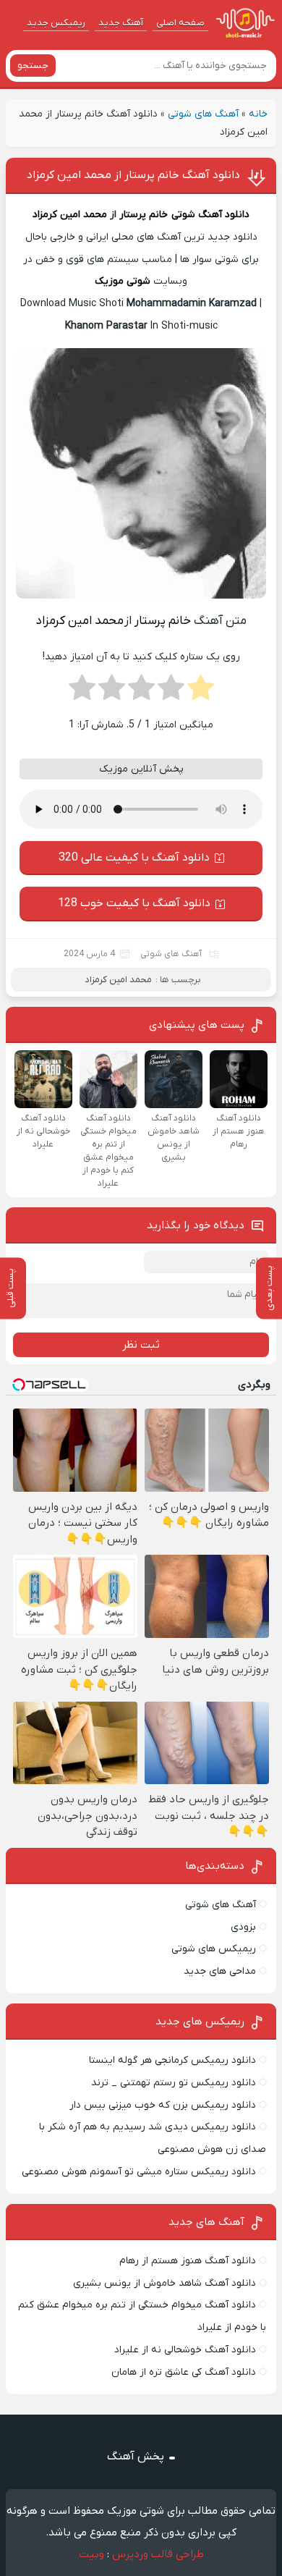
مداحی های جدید (220, 1971)
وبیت (91, 2554)
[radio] (201, 692)
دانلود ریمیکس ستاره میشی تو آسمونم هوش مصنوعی (139, 2172)
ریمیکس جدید (56, 23)
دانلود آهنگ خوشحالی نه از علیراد (185, 2350)
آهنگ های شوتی (203, 114)
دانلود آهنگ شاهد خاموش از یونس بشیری (164, 2283)
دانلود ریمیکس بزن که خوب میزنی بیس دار (163, 2105)
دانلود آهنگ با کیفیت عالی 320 (134, 858)
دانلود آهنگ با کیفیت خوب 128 (134, 903)
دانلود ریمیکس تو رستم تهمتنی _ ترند (174, 2083)
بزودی (243, 1927)
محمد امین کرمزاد (70, 215)
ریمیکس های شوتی (214, 1949)
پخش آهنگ (136, 2457)
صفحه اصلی (180, 23)
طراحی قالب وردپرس (158, 2554)
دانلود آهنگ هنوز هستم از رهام (188, 2261)
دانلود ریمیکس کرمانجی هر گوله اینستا (172, 2060)
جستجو (33, 66)
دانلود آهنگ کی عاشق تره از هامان (184, 2372)
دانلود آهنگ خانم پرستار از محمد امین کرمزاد (133, 175)
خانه (258, 114)
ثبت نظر (141, 1345)
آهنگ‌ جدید (121, 23)
